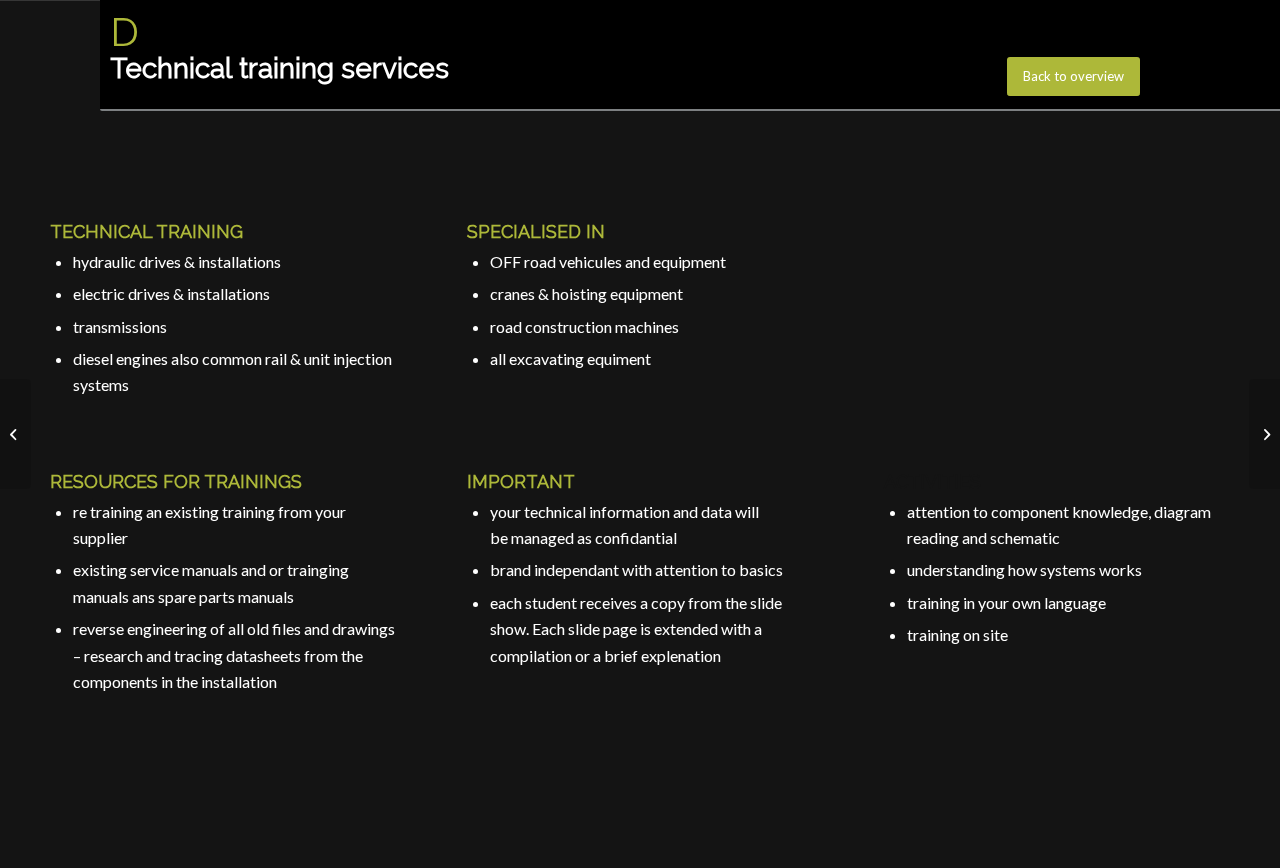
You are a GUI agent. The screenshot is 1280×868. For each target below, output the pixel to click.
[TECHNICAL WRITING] (1264, 434)
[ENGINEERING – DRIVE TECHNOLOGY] (15, 434)
